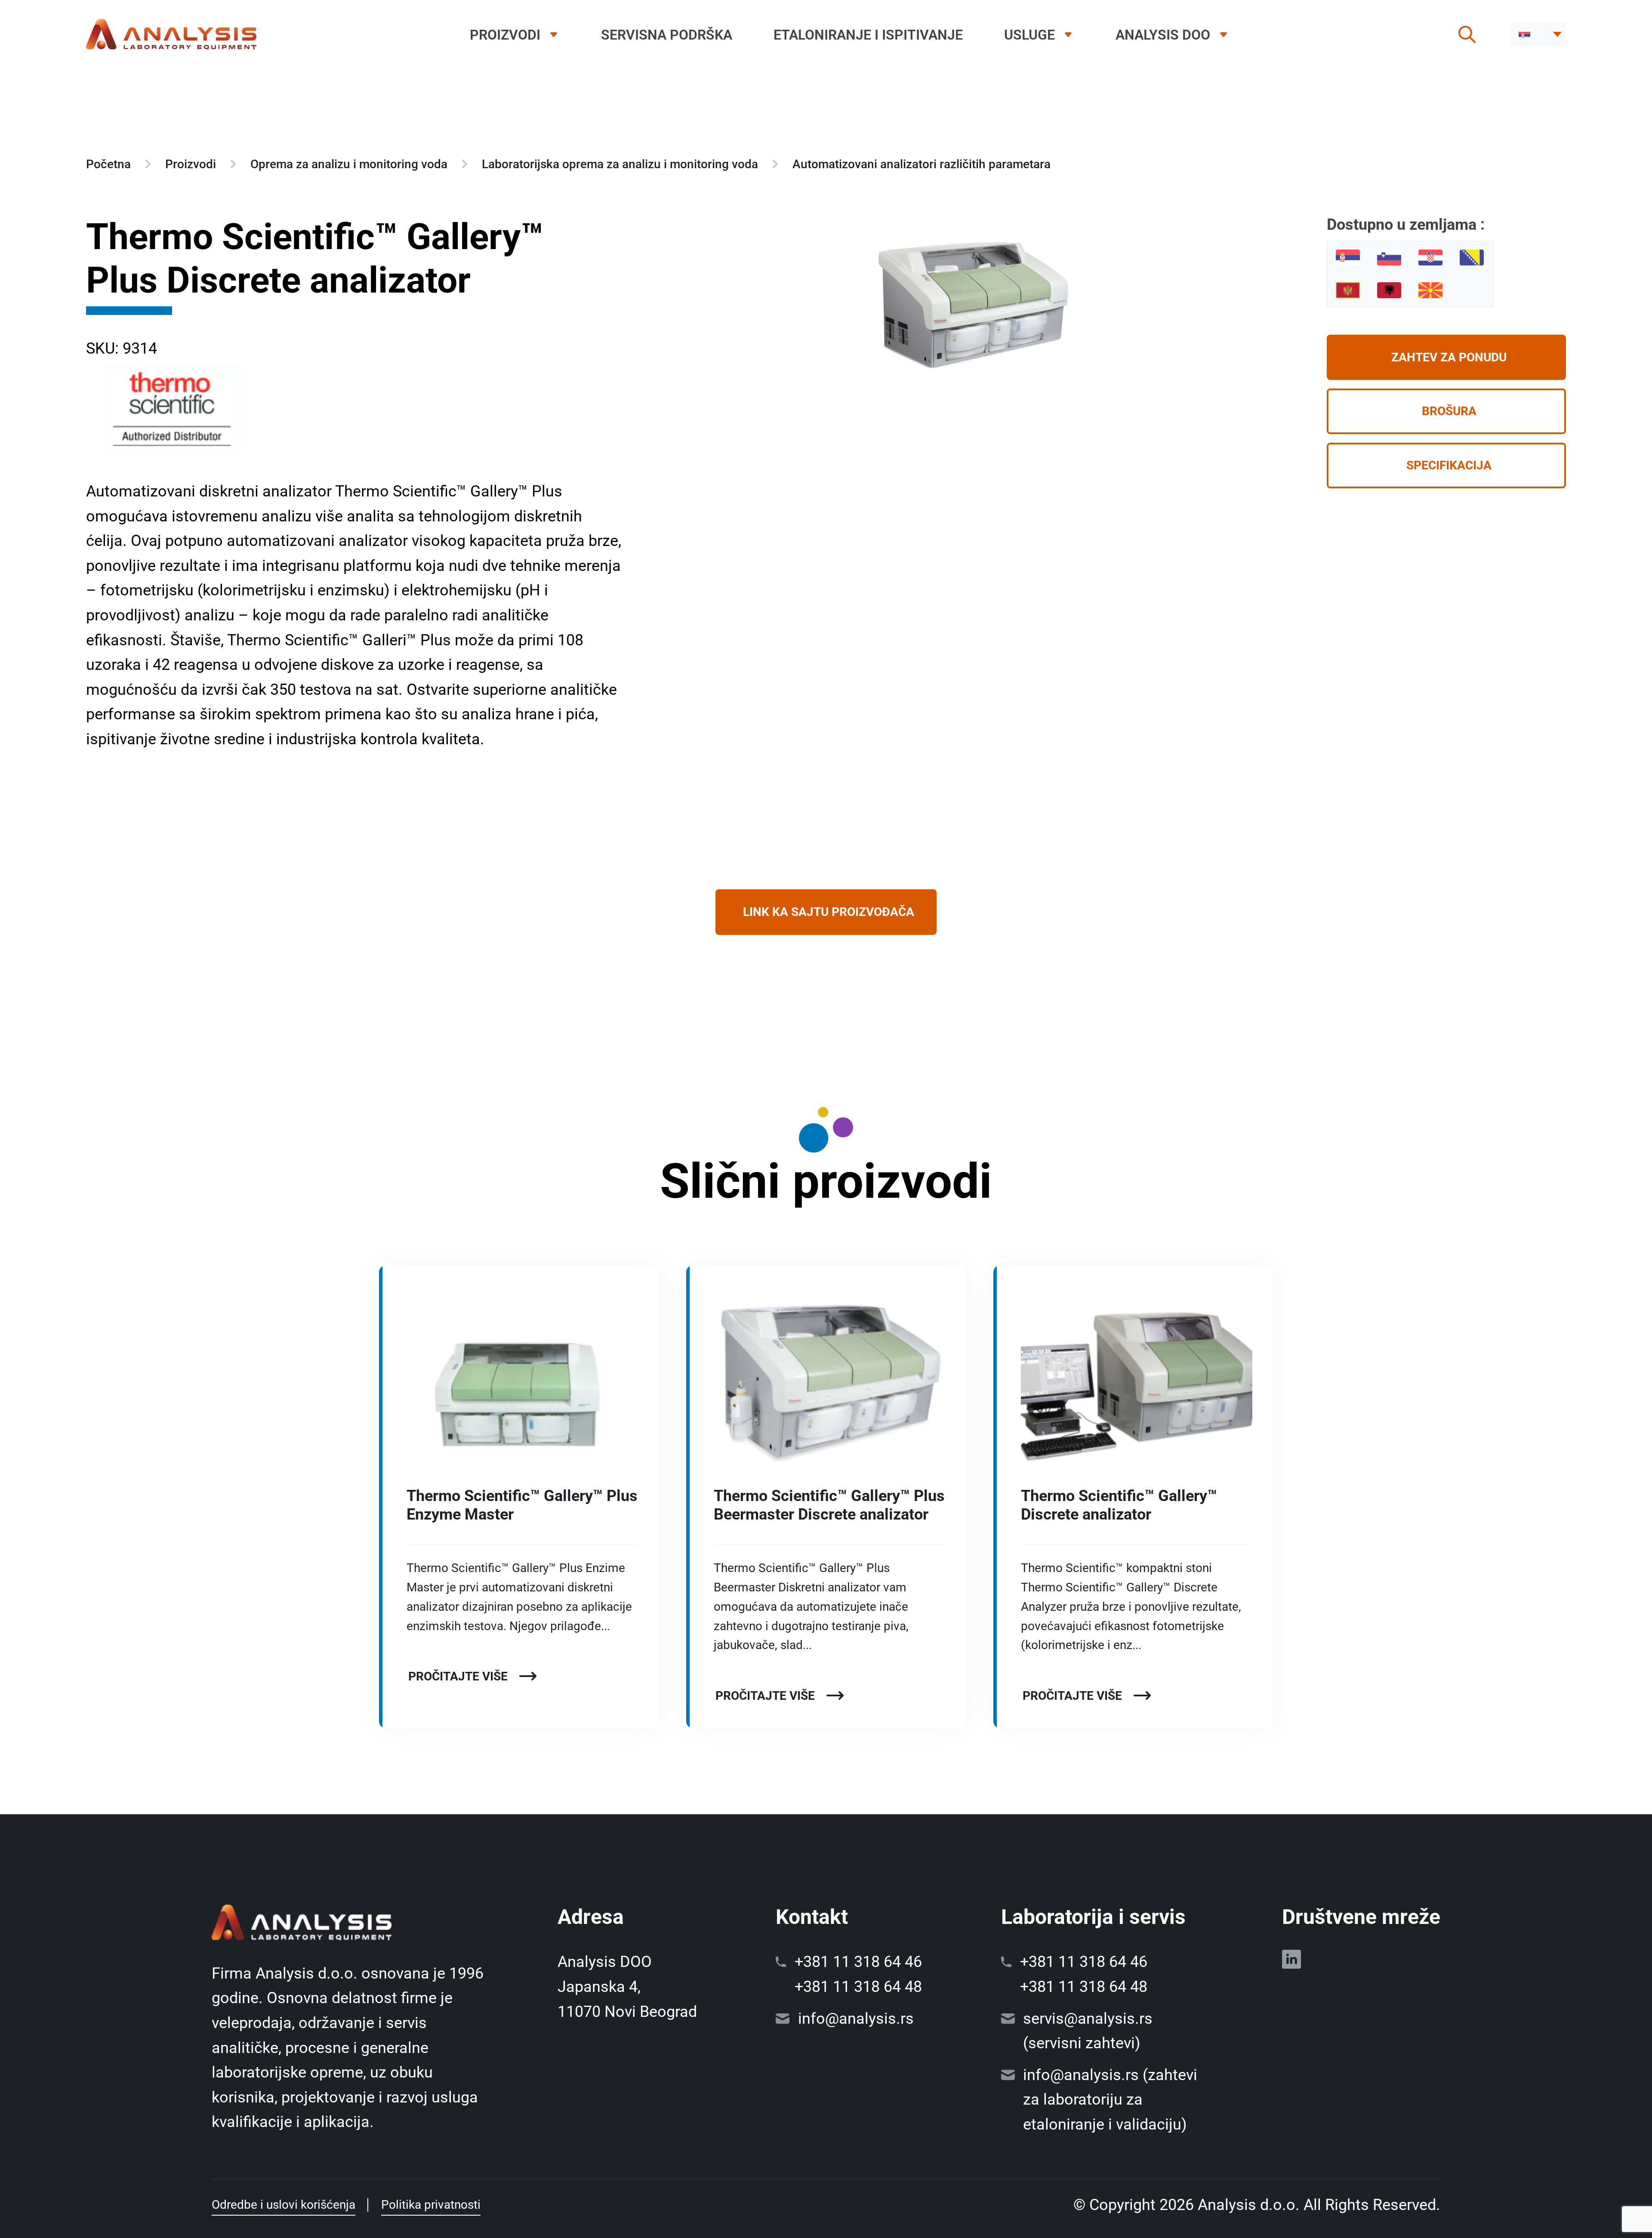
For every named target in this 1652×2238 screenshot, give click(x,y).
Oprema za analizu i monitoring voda (349, 164)
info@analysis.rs (856, 2019)
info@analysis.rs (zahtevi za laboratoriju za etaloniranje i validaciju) (1110, 2100)
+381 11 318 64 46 (858, 1962)
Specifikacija (1449, 465)
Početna (108, 164)
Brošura (1449, 411)
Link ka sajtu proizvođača (829, 912)
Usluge (1029, 35)
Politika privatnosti (431, 2205)
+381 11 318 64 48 (858, 1987)
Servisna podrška (667, 35)
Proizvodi (505, 35)
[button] (1538, 34)
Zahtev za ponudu (1449, 357)
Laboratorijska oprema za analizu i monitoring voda (620, 164)
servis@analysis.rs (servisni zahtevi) (1088, 2031)
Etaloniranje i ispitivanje (868, 35)
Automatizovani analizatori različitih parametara (922, 164)
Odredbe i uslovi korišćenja (284, 2205)
